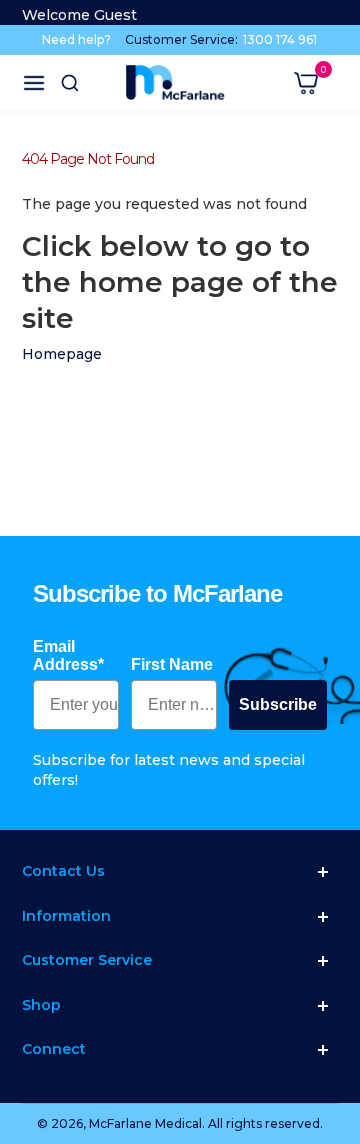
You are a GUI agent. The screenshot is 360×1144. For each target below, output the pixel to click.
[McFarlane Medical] (175, 82)
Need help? (76, 39)
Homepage (62, 354)
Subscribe (278, 704)
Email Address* (68, 655)
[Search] (70, 83)
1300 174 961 (280, 39)
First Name (172, 664)
